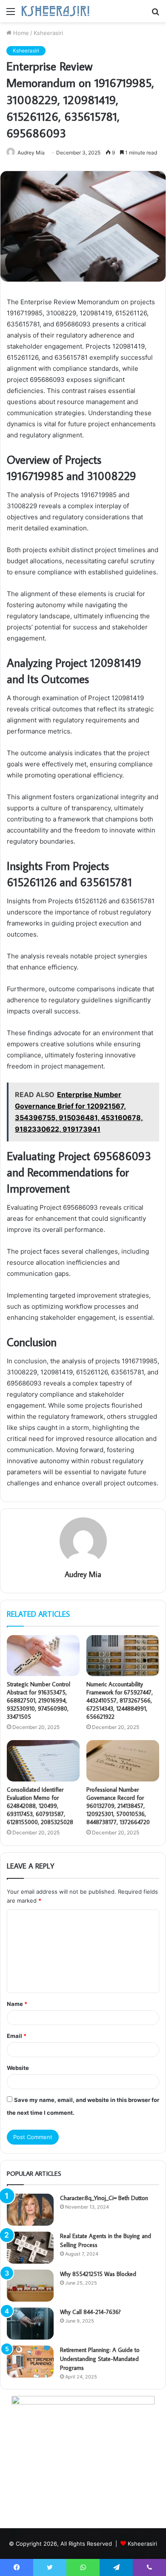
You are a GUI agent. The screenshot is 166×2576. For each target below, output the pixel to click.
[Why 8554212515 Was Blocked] (30, 2286)
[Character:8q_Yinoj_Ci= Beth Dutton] (30, 2210)
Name (17, 2004)
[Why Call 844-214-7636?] (30, 2324)
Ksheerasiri (48, 33)
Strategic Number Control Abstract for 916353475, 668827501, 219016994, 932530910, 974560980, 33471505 (39, 1700)
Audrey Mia (83, 1574)
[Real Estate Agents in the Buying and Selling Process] (30, 2248)
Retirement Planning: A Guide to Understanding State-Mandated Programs (100, 2359)
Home (20, 33)
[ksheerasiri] (55, 11)
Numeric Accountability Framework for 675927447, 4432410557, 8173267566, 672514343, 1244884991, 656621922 (120, 1700)
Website (18, 2068)
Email (17, 2036)
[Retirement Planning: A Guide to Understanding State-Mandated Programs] (30, 2362)
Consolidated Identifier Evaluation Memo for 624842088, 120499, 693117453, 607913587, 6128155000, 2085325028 (40, 1806)
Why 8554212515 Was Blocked (98, 2274)
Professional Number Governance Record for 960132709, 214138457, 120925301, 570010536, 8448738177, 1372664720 (118, 1806)
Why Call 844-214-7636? (90, 2312)
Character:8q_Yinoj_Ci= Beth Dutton (104, 2198)
